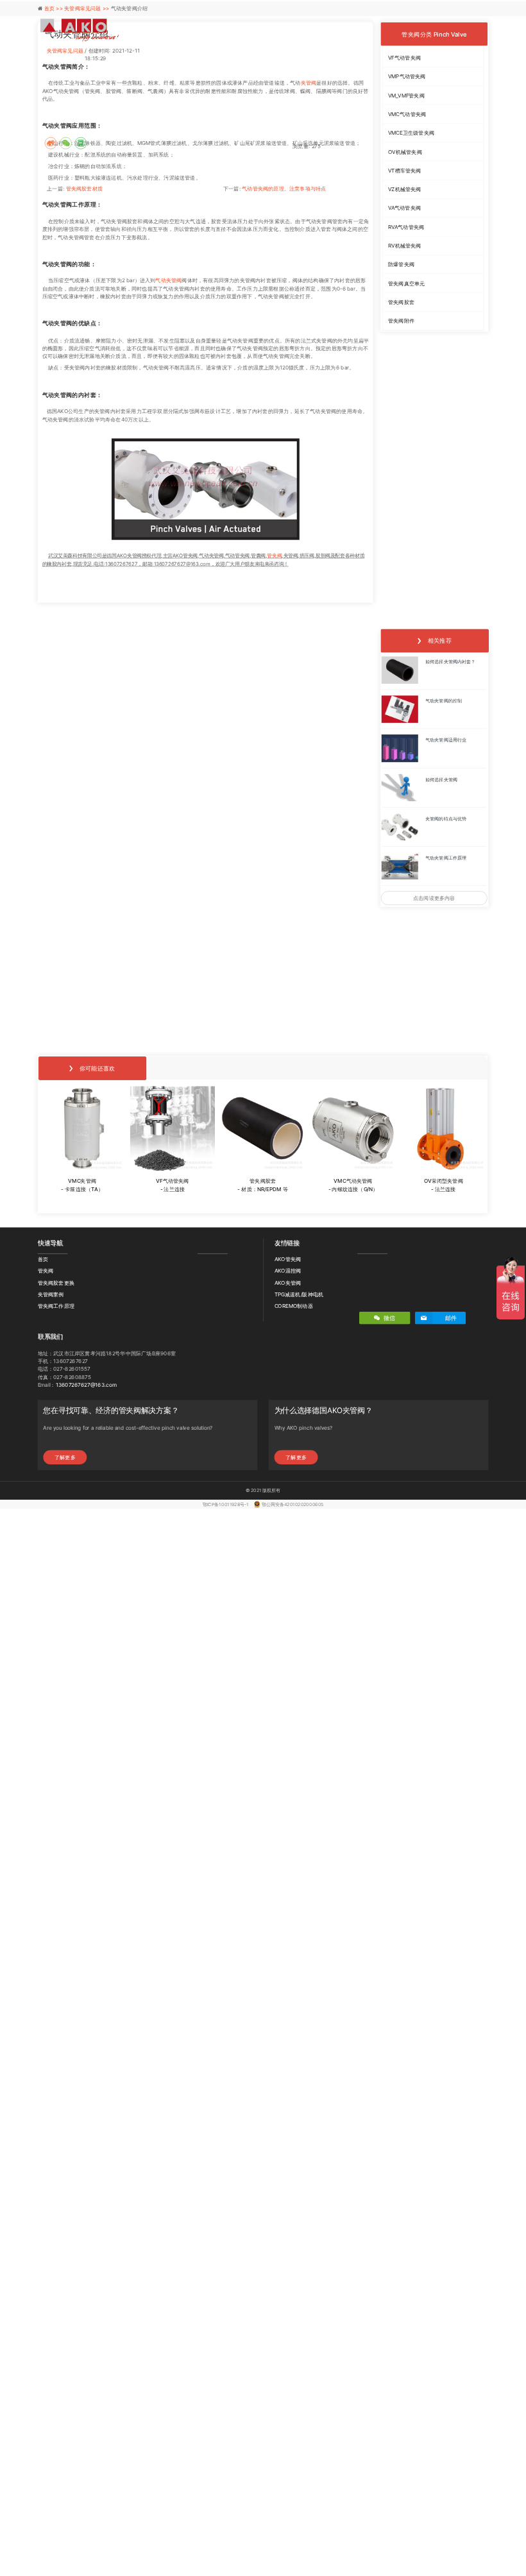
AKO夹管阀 (288, 1282)
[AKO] (80, 30)
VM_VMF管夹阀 (406, 96)
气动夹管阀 (168, 281)
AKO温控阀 (288, 1271)
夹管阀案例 (51, 1294)
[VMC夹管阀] (82, 1129)
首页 (43, 1259)
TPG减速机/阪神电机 (299, 1294)
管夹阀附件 (401, 321)
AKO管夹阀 (288, 1259)
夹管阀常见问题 (65, 51)
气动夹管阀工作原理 (445, 858)
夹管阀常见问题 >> (88, 8)
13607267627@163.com (86, 1384)
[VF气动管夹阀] (173, 1129)
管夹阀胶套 (401, 302)
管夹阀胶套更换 (56, 1282)
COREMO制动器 (294, 1306)
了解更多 (65, 1457)
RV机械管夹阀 (405, 246)
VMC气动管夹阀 (407, 114)
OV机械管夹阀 (405, 151)
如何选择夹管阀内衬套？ (450, 662)
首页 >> (55, 8)
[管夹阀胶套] (263, 1129)
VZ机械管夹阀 (405, 189)
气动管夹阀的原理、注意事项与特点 (284, 189)
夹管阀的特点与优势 (445, 818)
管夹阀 (274, 556)
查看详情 (82, 1202)
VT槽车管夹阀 (405, 171)
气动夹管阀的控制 (443, 701)
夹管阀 (309, 83)
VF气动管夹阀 (404, 58)
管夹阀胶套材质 (84, 189)
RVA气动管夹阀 (406, 227)
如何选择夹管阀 (441, 779)
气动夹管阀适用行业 (445, 740)
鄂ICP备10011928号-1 (226, 1504)
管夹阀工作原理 (56, 1306)
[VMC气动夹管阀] (353, 1129)
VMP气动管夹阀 (407, 76)
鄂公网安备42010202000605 (293, 1504)
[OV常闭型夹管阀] (443, 1129)
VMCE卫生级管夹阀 (411, 133)
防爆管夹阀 (401, 264)
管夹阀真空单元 (406, 283)
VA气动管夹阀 (404, 208)
